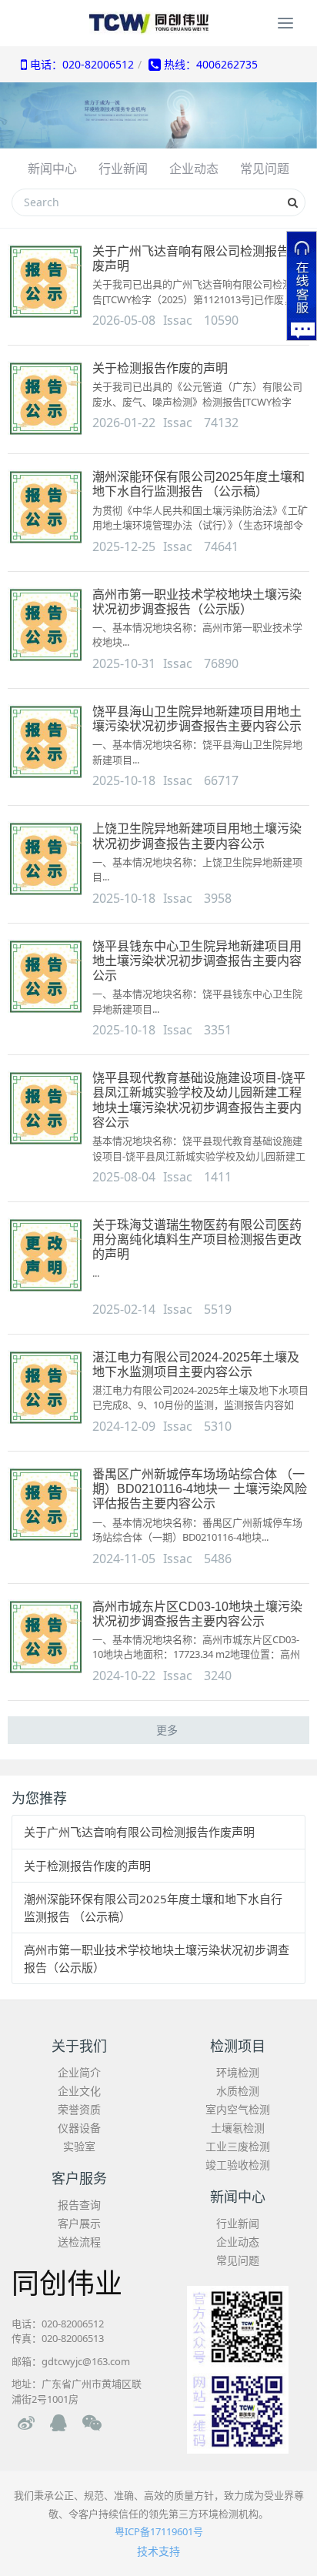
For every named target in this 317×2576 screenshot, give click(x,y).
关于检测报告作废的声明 (160, 368)
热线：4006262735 (209, 64)
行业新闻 (238, 2223)
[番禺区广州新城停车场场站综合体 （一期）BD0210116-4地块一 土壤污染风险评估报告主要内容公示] (46, 1505)
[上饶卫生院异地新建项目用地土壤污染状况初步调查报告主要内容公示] (46, 860)
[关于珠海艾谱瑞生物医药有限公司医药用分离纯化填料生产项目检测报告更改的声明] (46, 1256)
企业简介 (79, 2072)
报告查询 (79, 2205)
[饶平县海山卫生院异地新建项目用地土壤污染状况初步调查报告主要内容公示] (46, 743)
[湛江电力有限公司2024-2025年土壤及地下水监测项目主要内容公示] (46, 1388)
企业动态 (238, 2242)
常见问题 (238, 2260)
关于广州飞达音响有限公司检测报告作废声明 (139, 1832)
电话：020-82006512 (80, 64)
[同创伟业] (158, 23)
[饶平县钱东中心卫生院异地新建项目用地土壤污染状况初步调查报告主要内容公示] (46, 977)
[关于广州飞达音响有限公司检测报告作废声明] (46, 282)
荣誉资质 (79, 2109)
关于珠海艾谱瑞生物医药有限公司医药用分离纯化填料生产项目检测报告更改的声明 (197, 1240)
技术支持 (158, 2551)
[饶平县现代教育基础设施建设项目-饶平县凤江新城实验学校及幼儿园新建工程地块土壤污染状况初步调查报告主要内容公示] (46, 1109)
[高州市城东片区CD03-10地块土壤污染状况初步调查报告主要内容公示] (46, 1638)
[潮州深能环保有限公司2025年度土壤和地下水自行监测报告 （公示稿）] (46, 508)
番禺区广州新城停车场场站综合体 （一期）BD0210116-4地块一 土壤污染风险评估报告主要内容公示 (200, 1489)
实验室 (79, 2146)
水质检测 (238, 2091)
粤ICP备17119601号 (159, 2531)
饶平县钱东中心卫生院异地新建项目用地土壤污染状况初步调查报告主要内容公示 (197, 961)
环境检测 (238, 2072)
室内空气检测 (238, 2109)
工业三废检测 (238, 2146)
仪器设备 (79, 2128)
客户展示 (79, 2223)
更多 (167, 1730)
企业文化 (79, 2091)
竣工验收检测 (238, 2165)
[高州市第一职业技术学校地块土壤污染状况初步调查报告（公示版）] (46, 626)
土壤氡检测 (238, 2128)
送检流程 (79, 2242)
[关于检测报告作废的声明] (46, 399)
